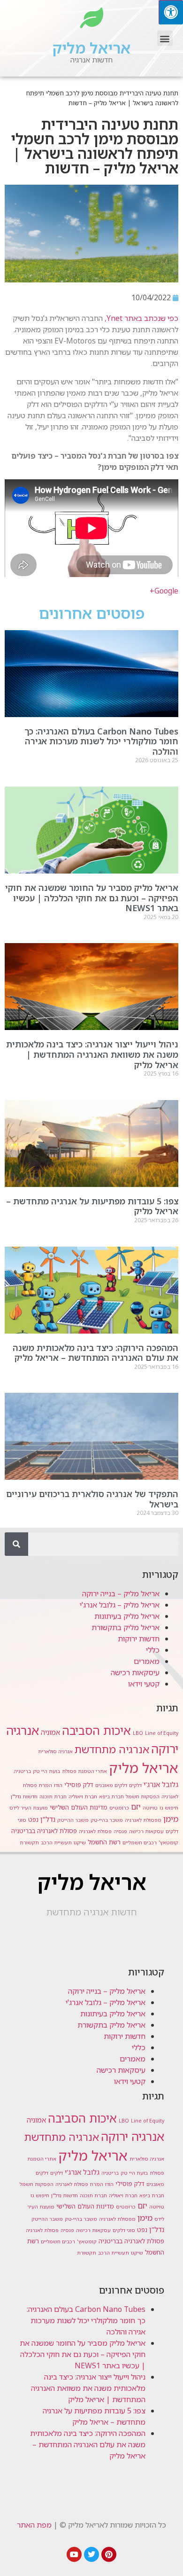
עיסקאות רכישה (135, 1672)
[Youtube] (74, 2554)
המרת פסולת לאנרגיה (79, 2184)
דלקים (135, 1785)
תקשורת (29, 1842)
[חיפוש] (16, 1544)
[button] (165, 38)
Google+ (164, 591)
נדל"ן (48, 1819)
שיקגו (80, 1842)
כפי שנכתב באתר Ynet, (141, 318)
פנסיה (120, 1831)
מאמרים (147, 1661)
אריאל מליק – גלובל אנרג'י (120, 1605)
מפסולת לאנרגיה (143, 1820)
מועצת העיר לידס (29, 1808)
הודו (58, 1785)
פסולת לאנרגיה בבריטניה (44, 1831)
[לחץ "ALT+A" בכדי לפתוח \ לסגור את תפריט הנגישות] (171, 12)
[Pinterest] (109, 2554)
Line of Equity (162, 1733)
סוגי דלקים (124, 2230)
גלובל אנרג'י (161, 1784)
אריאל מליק (91, 48)
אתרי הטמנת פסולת (84, 1771)
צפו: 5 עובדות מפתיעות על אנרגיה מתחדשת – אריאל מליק (92, 1206)
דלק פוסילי (79, 1785)
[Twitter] (91, 2554)
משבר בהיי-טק (107, 1820)
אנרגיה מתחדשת (112, 1749)
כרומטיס (119, 1808)
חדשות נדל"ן (24, 1796)
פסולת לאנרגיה (95, 1831)
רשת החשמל (104, 1842)
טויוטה (150, 1808)
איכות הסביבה (96, 1730)
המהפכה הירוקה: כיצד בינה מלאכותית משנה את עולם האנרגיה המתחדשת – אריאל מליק (95, 1353)
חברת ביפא (111, 1796)
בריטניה (22, 1771)
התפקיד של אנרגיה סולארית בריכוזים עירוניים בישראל (92, 1499)
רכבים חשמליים (140, 1842)
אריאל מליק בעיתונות (127, 1616)
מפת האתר (34, 2525)
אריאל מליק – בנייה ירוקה (121, 1593)
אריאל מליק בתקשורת (126, 1627)
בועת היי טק (46, 1771)
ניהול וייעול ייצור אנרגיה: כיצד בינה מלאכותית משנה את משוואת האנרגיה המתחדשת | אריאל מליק (92, 1054)
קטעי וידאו (144, 1684)
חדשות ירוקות (139, 1639)
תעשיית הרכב (56, 1842)
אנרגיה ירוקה (133, 2136)
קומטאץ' (168, 1842)
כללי (153, 1650)
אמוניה (50, 1732)
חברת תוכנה (53, 1796)
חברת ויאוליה (83, 1796)
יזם (136, 1807)
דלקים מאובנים (111, 1785)
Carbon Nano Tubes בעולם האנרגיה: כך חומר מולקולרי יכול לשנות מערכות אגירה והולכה (101, 741)
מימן (171, 1819)
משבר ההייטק (73, 1820)
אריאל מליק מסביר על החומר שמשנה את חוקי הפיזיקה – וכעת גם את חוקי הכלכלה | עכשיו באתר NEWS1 (92, 898)
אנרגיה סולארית (55, 1751)
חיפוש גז (169, 1808)
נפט (33, 1819)
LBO (138, 1733)
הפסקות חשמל (143, 1796)
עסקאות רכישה (146, 1831)
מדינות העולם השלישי (79, 1807)
